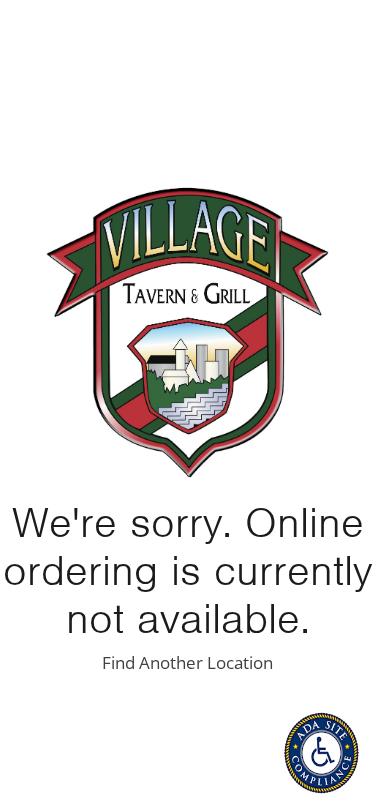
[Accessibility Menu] (321, 753)
